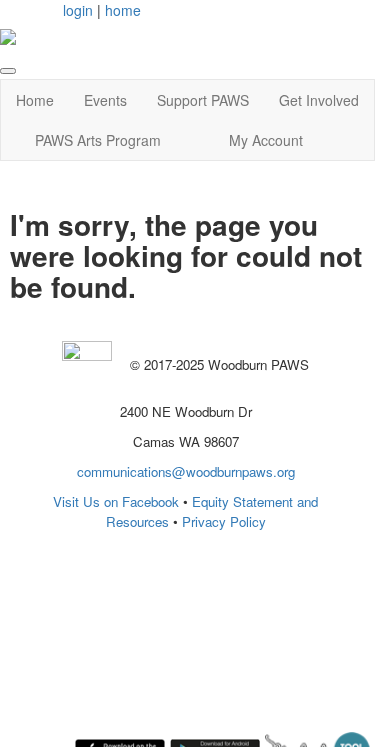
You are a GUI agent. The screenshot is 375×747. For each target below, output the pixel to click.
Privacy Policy (224, 521)
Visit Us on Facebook (116, 501)
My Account (266, 140)
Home (35, 100)
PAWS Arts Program (98, 140)
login (78, 10)
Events (105, 100)
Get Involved (319, 100)
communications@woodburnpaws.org (186, 471)
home (123, 10)
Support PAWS (203, 100)
